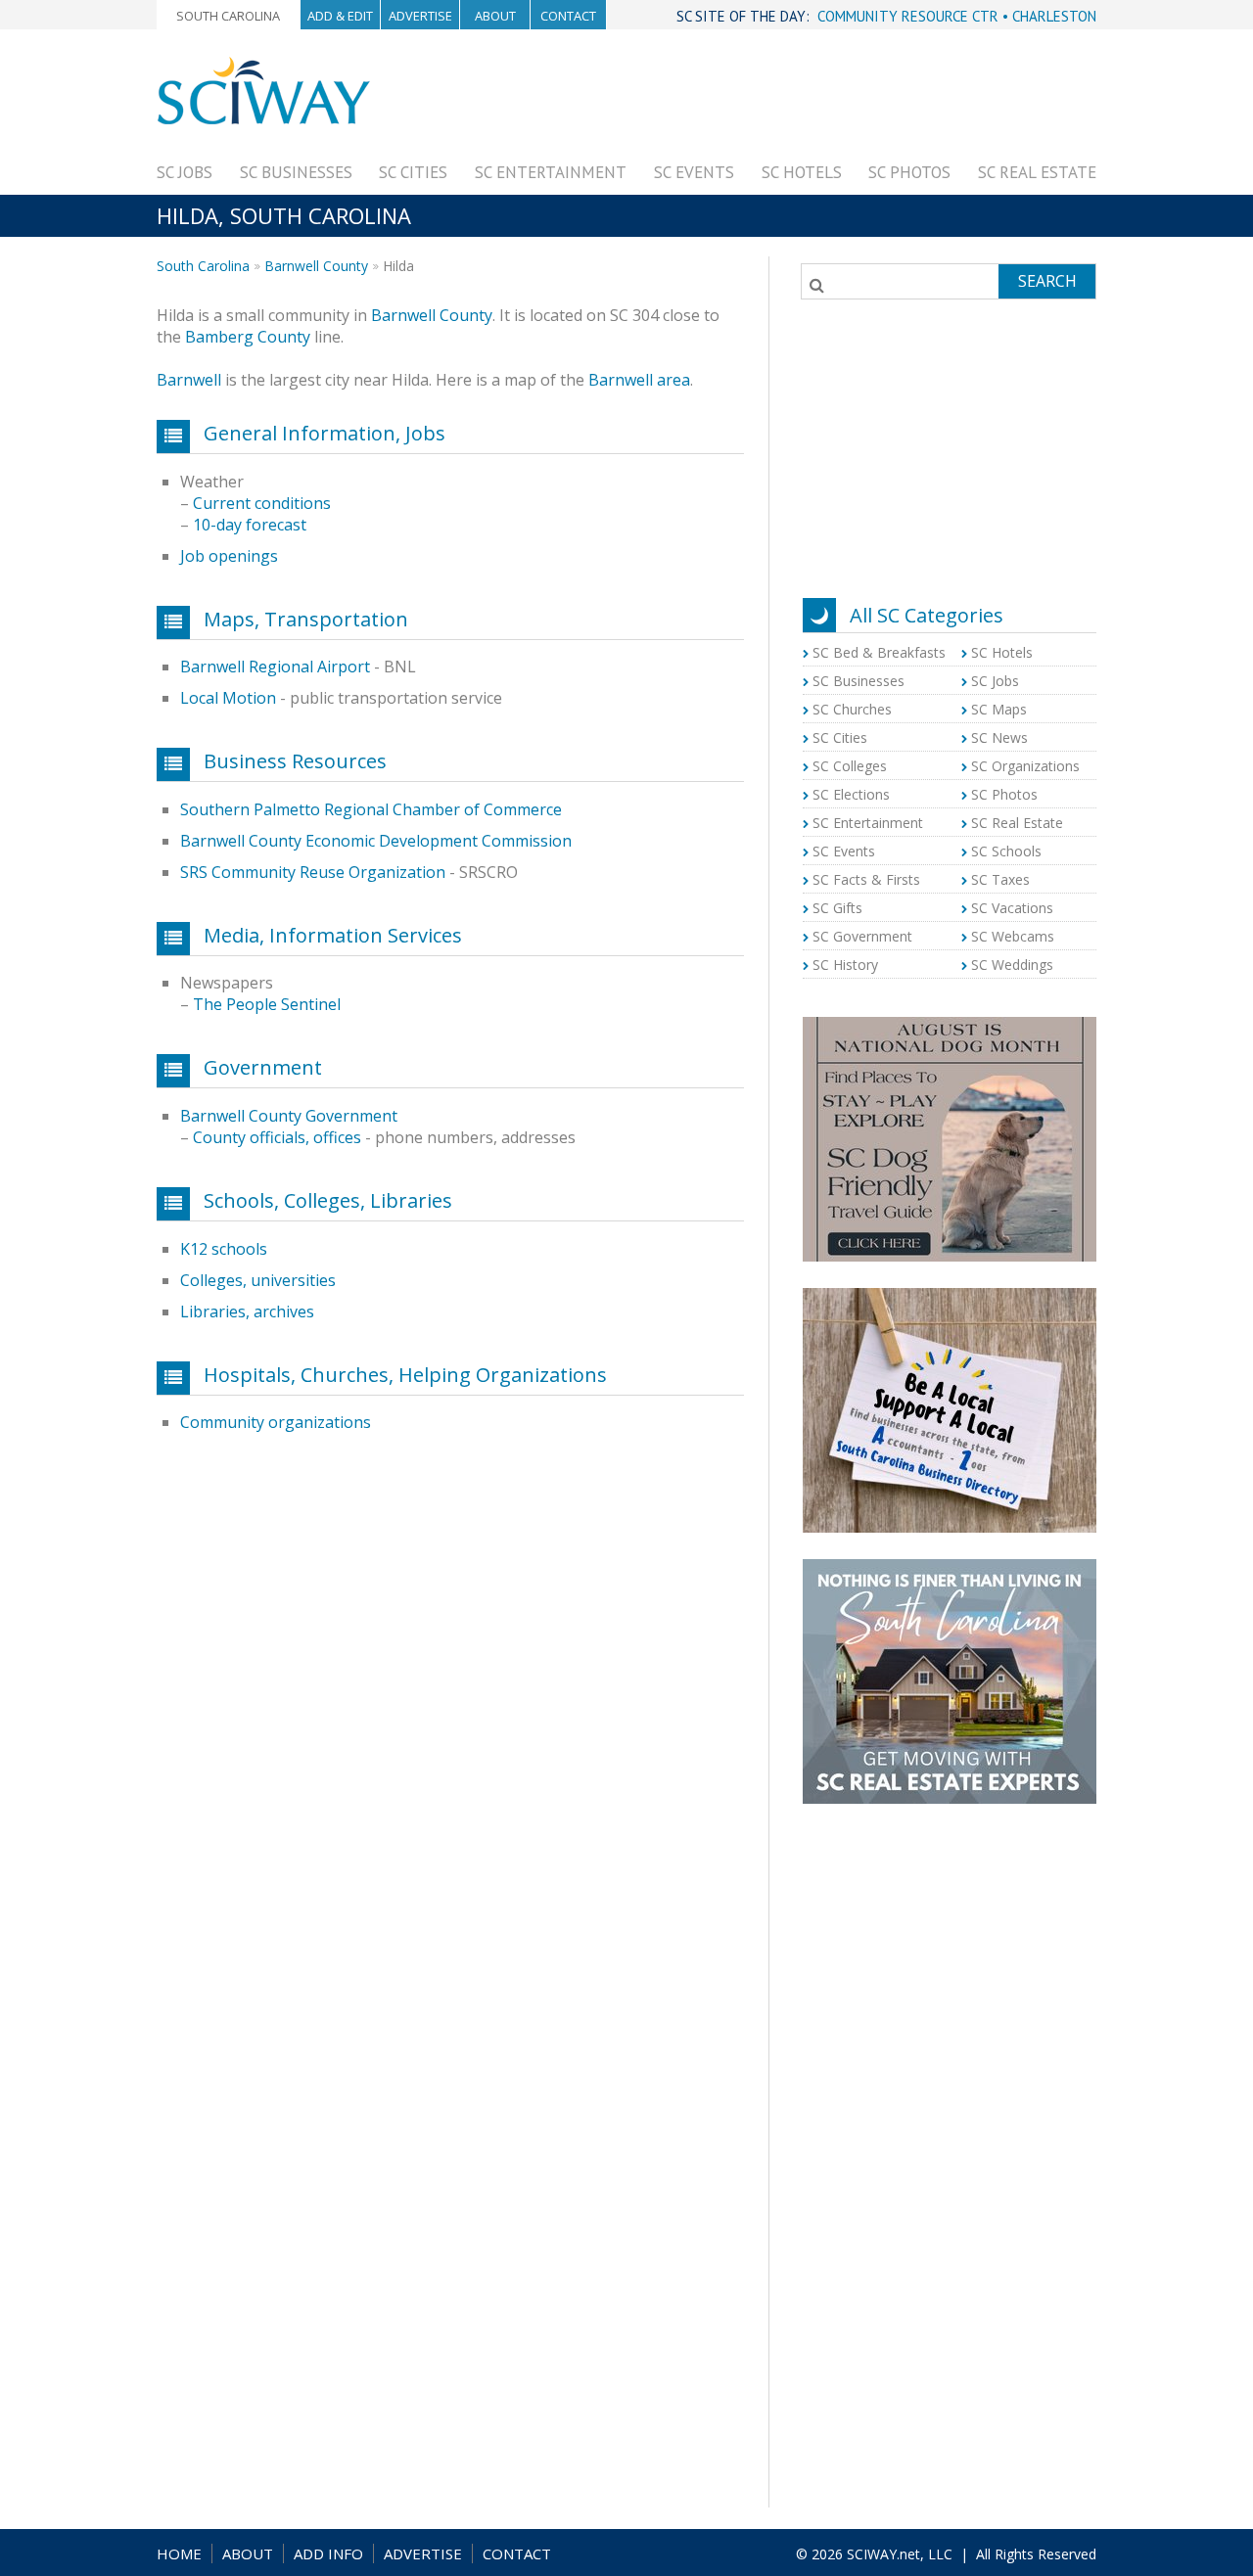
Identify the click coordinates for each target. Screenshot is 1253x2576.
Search (1047, 281)
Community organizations (276, 1422)
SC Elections (851, 794)
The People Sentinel (267, 1004)
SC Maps (999, 709)
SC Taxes (1000, 879)
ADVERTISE (423, 2553)
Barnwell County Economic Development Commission (376, 841)
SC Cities (413, 172)
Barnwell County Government (289, 1116)
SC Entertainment (551, 172)
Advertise (420, 16)
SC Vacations (1012, 908)
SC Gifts (837, 908)
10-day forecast (250, 525)
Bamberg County (248, 337)
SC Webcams (1013, 936)
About (495, 16)
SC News (999, 737)
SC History (845, 965)
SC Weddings (1012, 965)
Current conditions (262, 503)
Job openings (229, 556)
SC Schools (1006, 851)
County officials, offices (277, 1137)
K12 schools (224, 1249)
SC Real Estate (1037, 172)
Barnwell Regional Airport (275, 667)
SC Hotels (802, 172)
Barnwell (189, 380)
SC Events (694, 172)
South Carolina (228, 16)
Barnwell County (316, 266)
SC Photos (909, 172)
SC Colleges (850, 766)
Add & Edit (340, 16)
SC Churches (852, 709)
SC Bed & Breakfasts (879, 652)
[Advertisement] (740, 100)
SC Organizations (1025, 766)
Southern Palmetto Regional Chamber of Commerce (371, 809)
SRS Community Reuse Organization (313, 872)
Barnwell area (639, 380)
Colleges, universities (258, 1280)
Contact (568, 16)
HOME (179, 2553)
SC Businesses (296, 172)
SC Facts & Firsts (866, 879)
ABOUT (248, 2553)
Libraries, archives (247, 1311)
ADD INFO (328, 2553)
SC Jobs (185, 172)
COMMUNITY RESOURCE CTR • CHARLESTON (957, 16)
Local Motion (228, 698)
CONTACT (517, 2553)
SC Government (862, 936)
